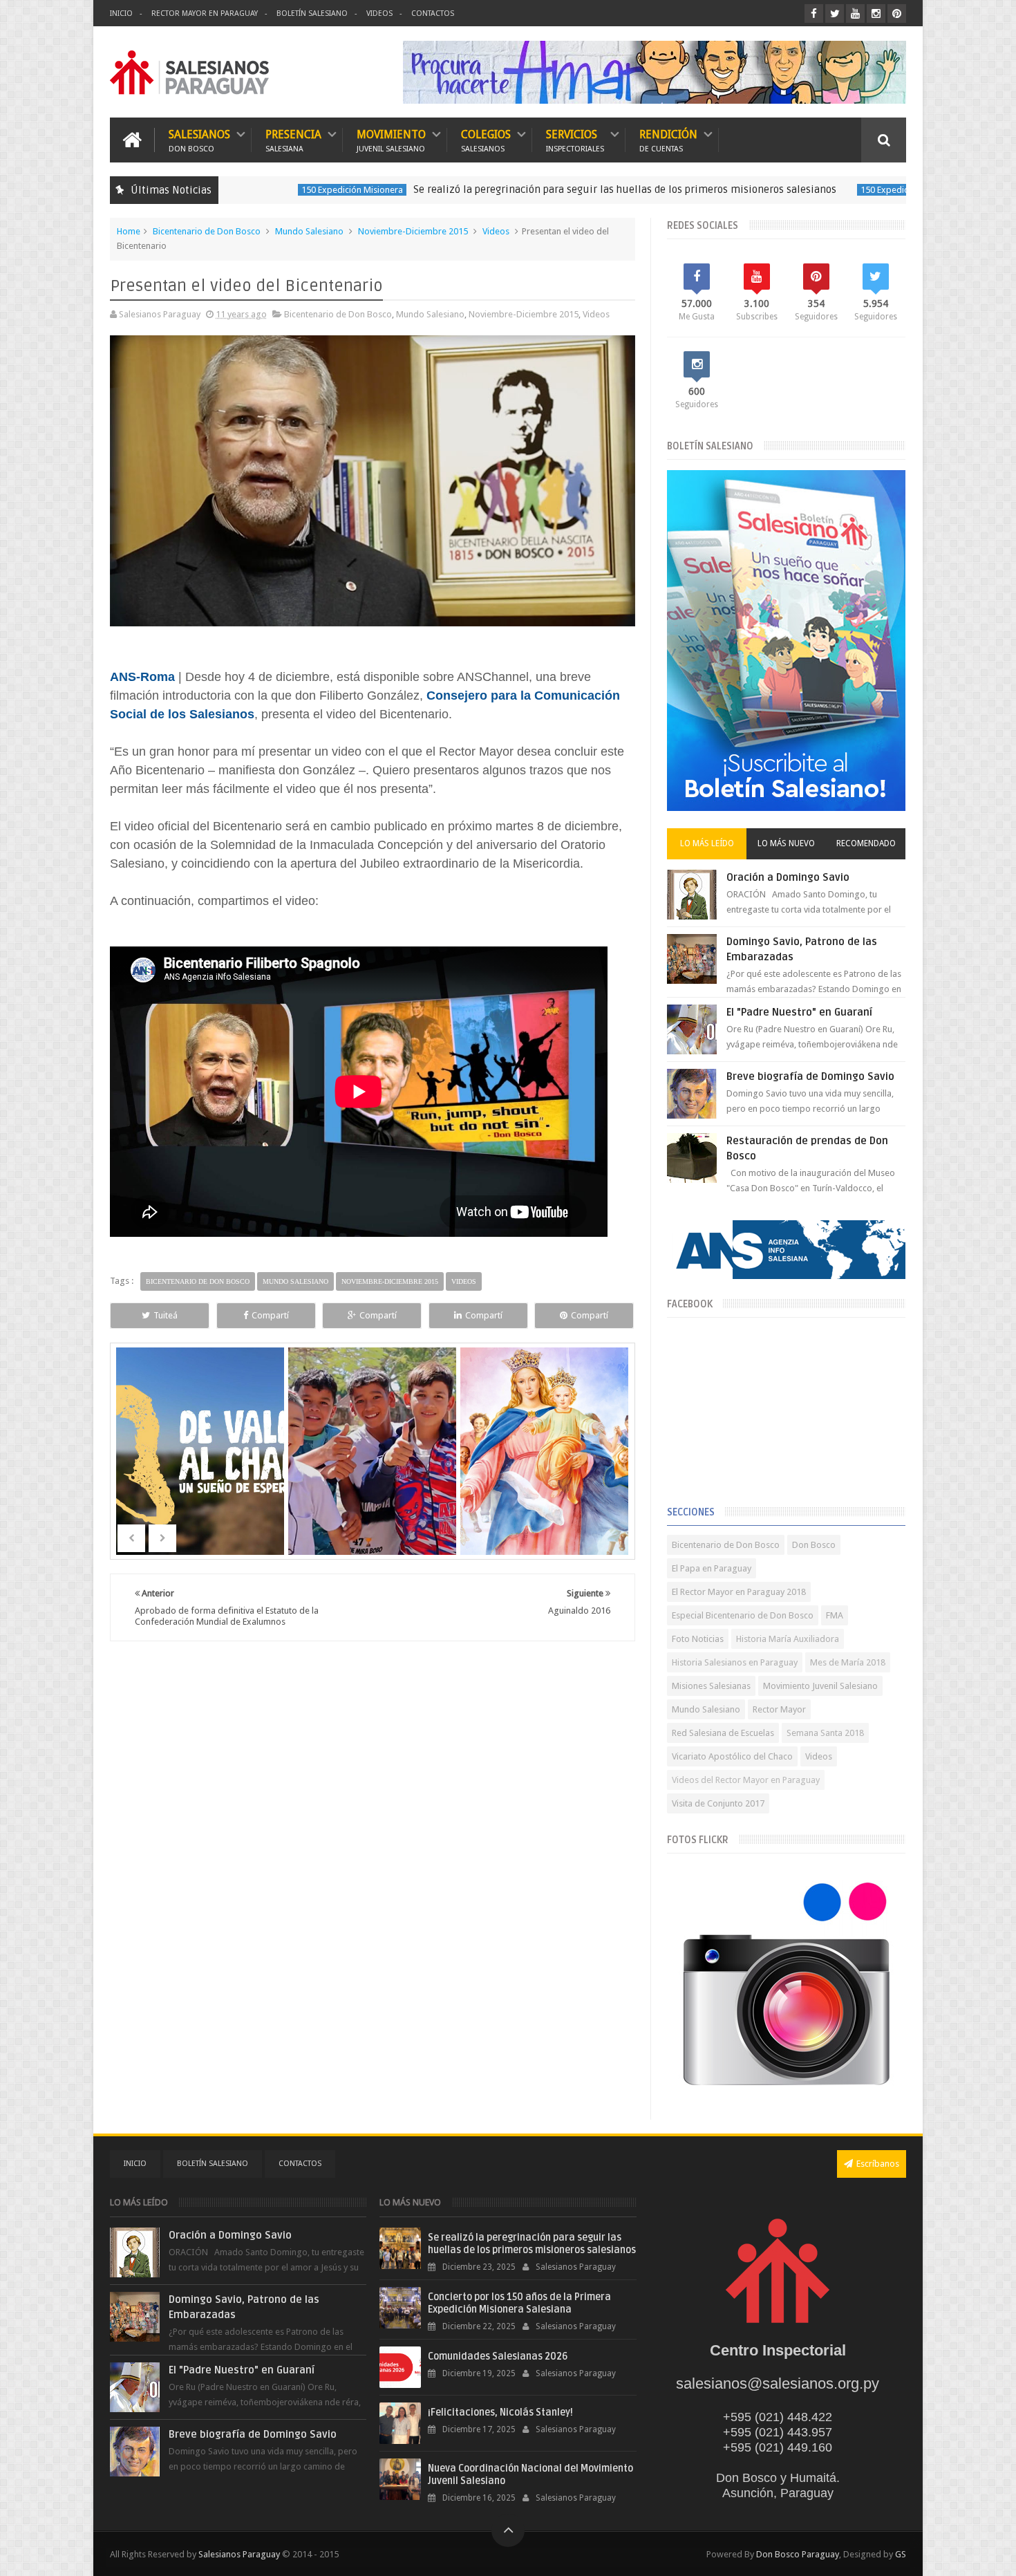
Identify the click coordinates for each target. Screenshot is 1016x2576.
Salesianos (199, 140)
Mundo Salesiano (309, 231)
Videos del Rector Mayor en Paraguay (746, 1780)
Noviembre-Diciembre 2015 (413, 231)
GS (901, 2554)
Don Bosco (814, 1545)
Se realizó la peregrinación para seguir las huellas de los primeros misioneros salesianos (525, 189)
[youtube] (855, 13)
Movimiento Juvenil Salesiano (820, 1686)
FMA (835, 1615)
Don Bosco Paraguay (798, 2554)
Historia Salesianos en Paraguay (735, 1662)
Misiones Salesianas (711, 1686)
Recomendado (866, 843)
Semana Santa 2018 (825, 1733)
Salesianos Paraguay (239, 2554)
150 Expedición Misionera (253, 190)
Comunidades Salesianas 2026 (498, 2356)
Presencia (293, 140)
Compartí (270, 1315)
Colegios (486, 140)
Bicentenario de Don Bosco (207, 231)
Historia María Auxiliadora (788, 1639)
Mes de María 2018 (848, 1662)
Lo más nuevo (786, 843)
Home (129, 231)
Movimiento (391, 140)
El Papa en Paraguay (712, 1568)
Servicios (575, 140)
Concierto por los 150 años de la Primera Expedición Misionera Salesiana (519, 2303)
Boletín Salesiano (312, 13)
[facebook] (814, 13)
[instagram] (876, 13)
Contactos (433, 13)
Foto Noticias (698, 1639)
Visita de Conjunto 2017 (718, 1803)
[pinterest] (897, 13)
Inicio (121, 13)
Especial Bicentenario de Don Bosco (743, 1615)
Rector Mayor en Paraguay (205, 13)
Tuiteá (166, 1315)
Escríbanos (878, 2164)
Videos (379, 13)
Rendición (668, 140)
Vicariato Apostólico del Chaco (732, 1756)
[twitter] (835, 13)
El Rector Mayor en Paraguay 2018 (739, 1592)
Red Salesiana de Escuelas (723, 1733)
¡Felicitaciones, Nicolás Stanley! (500, 2412)
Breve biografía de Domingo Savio (810, 1076)
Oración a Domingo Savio (788, 877)
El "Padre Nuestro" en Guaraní (799, 1012)
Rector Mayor (779, 1709)
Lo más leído (707, 843)
